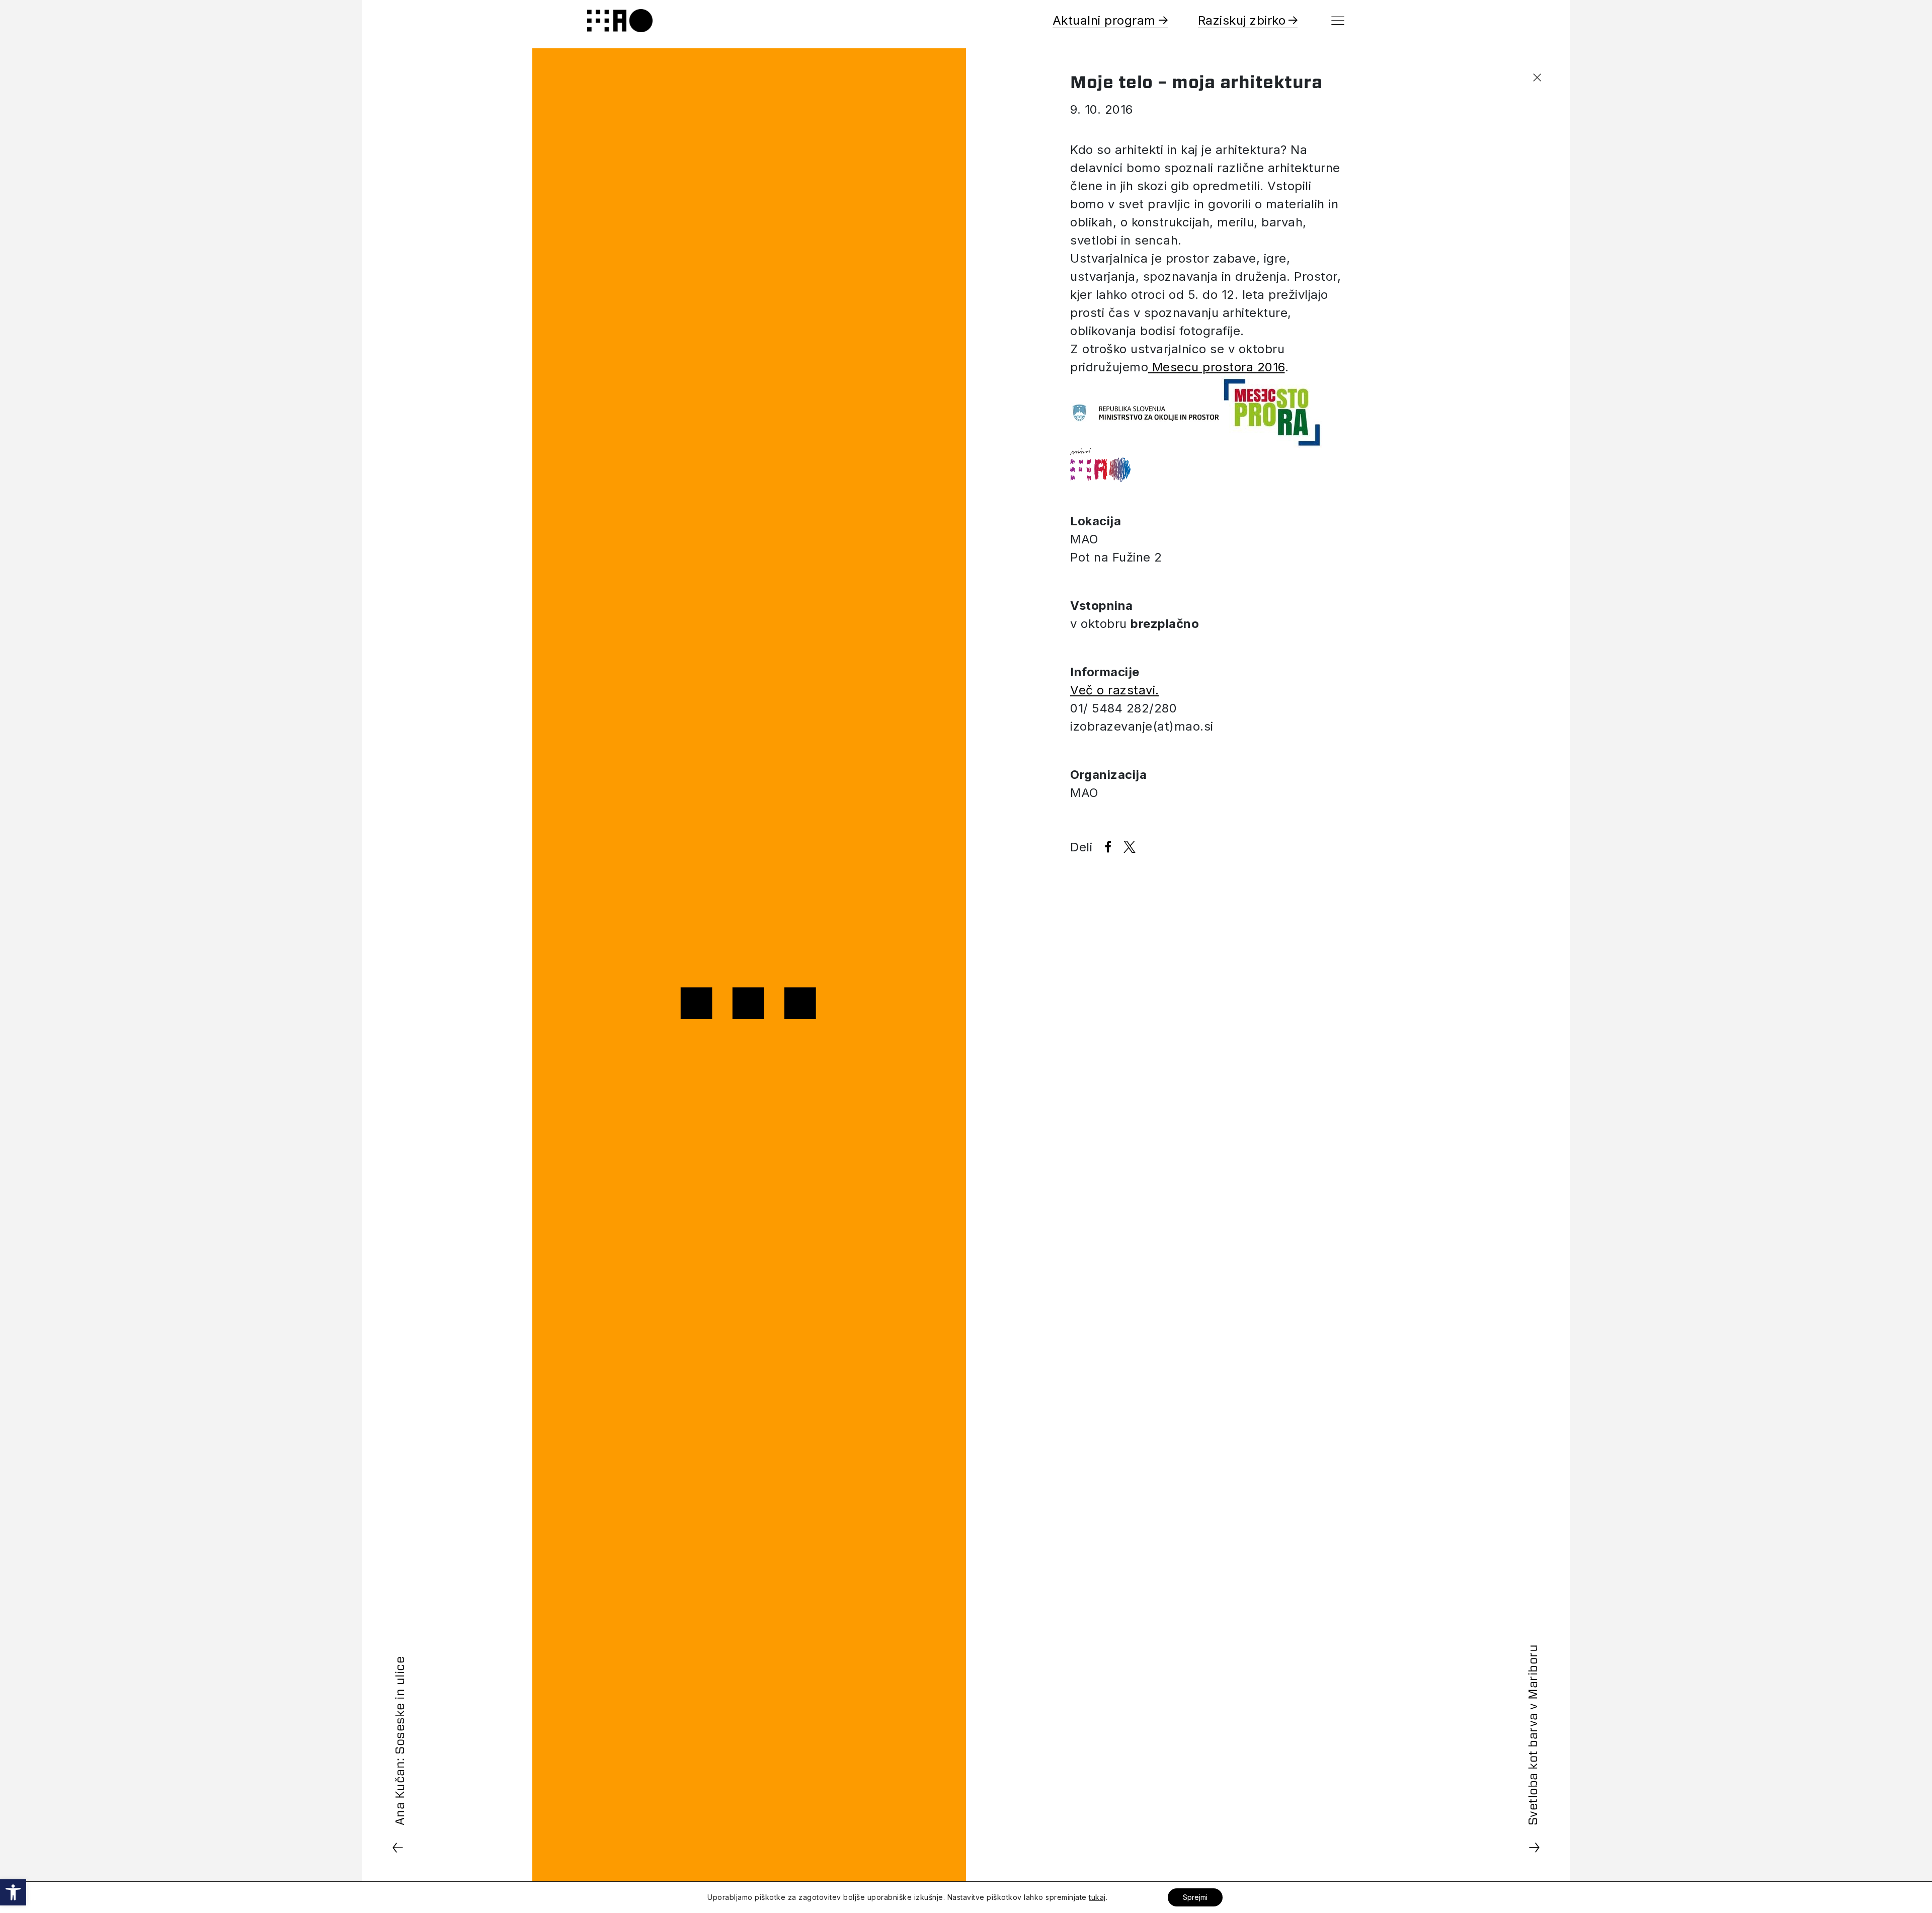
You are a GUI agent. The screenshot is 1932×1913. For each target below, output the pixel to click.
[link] (13, 1892)
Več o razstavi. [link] (1115, 690)
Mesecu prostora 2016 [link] (1217, 367)
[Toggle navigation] (1338, 21)
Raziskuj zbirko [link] (1242, 20)
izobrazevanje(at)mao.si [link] (1142, 726)
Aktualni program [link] (1104, 20)
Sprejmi (1195, 1897)
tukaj (1097, 1897)
